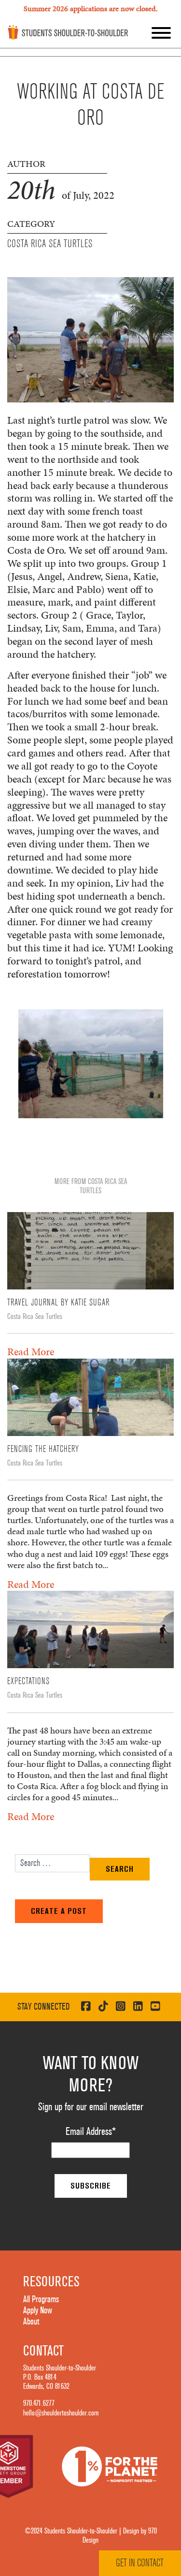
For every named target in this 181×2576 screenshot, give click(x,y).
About (31, 2322)
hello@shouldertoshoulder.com (61, 2413)
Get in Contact (140, 2563)
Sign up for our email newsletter (91, 2107)
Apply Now (38, 2310)
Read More (31, 1352)
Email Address (91, 2132)
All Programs (41, 2299)
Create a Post (59, 1911)
